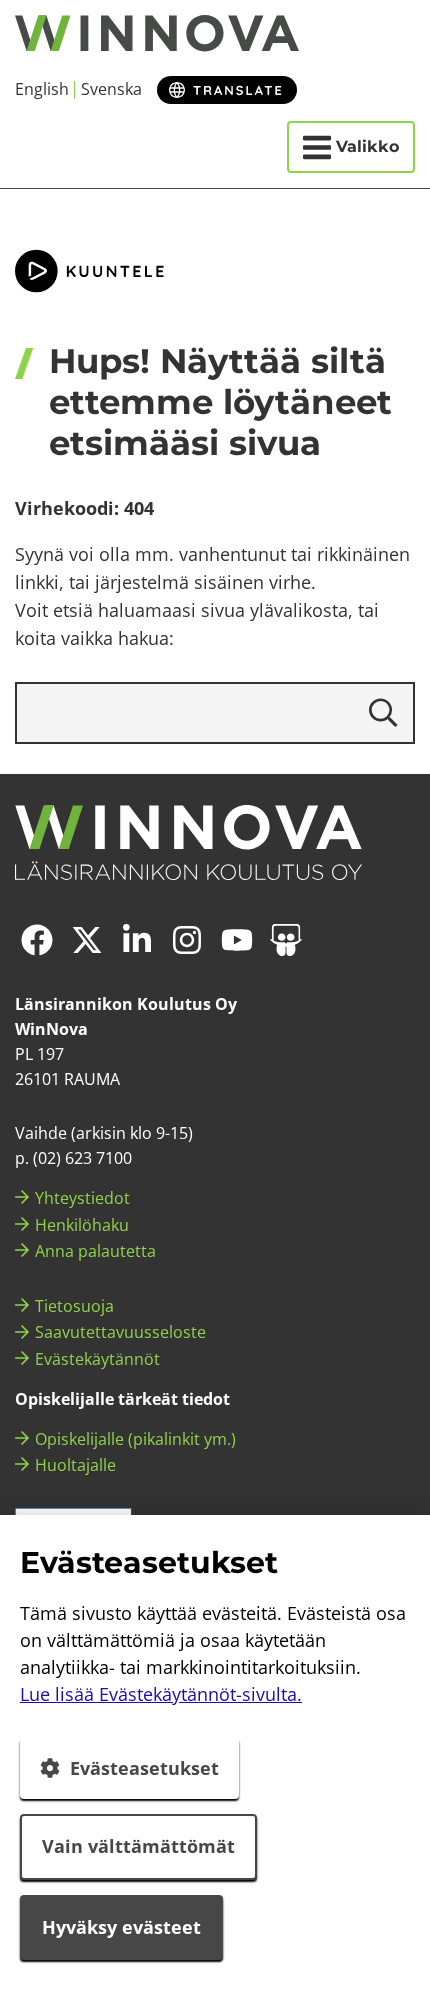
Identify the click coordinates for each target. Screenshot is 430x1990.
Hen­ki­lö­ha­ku (82, 1225)
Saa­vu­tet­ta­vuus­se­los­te (120, 1332)
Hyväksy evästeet (121, 1927)
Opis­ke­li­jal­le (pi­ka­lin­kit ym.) (135, 1439)
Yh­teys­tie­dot (82, 1198)
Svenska (111, 89)
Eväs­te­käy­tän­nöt (97, 1359)
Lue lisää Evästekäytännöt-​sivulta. (161, 1694)
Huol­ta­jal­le (75, 1465)
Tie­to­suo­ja (74, 1306)
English (42, 89)
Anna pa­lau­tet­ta (95, 1251)
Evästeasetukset (144, 1768)
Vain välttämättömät (138, 1846)
